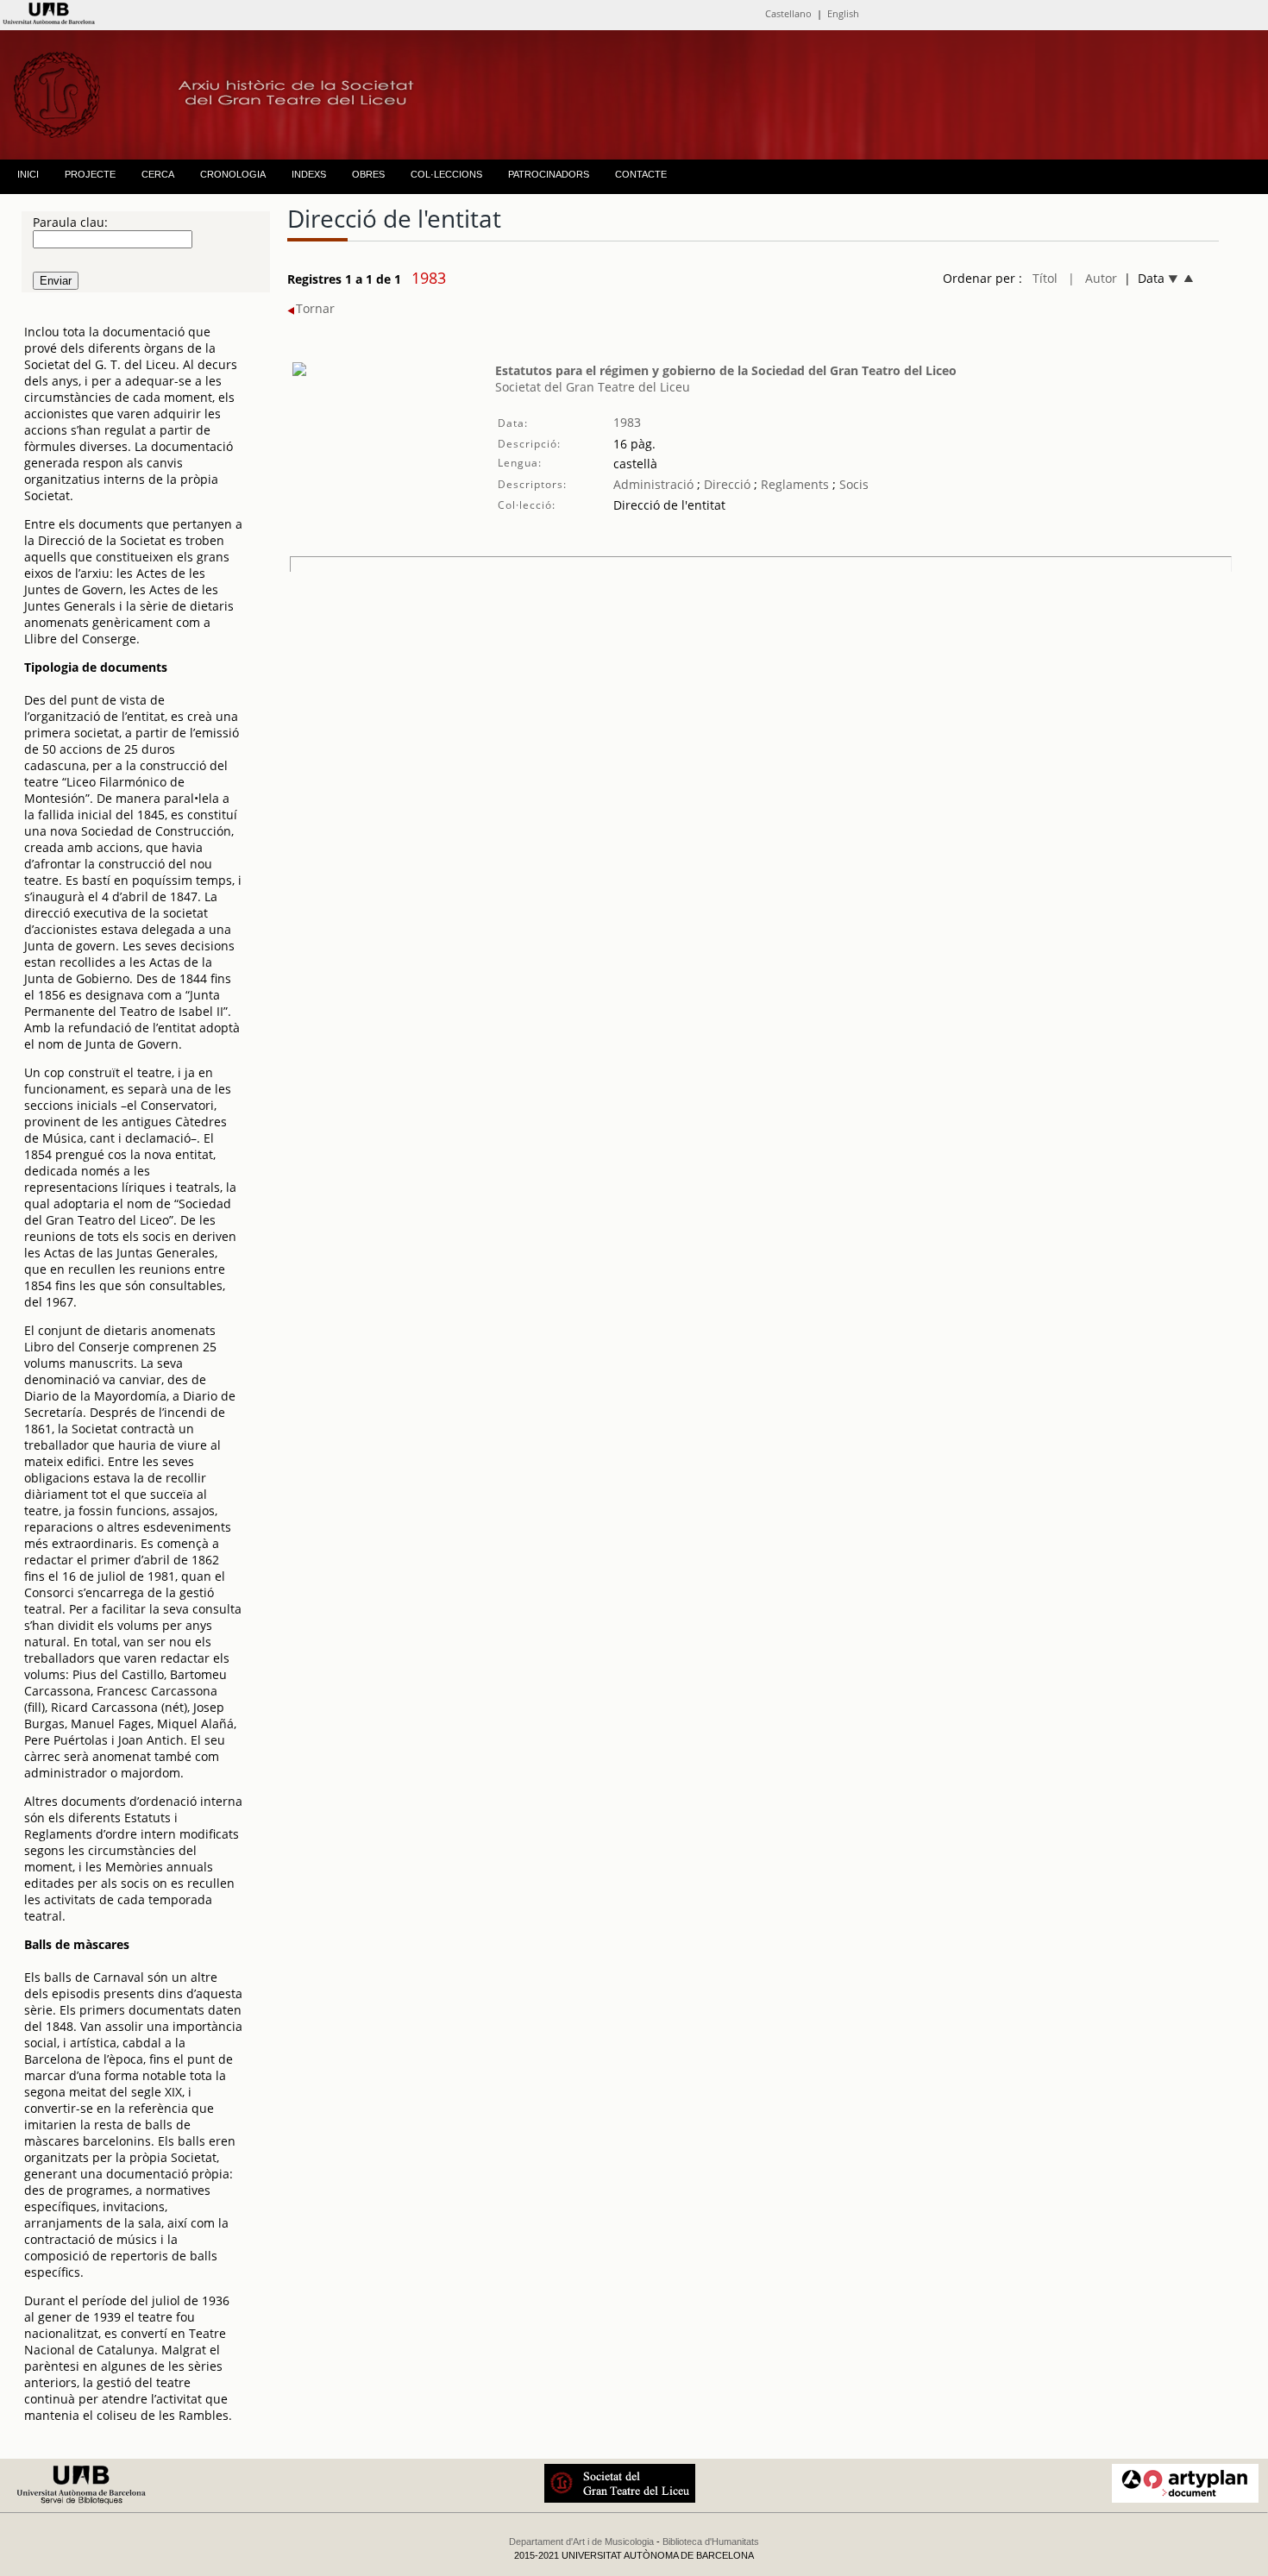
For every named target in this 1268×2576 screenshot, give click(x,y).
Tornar (315, 308)
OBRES (368, 174)
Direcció (725, 484)
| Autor (1092, 278)
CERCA (158, 174)
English (843, 13)
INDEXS (309, 174)
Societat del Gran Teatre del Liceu (593, 387)
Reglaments (795, 484)
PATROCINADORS (549, 174)
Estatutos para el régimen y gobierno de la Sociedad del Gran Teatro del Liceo (726, 370)
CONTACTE (641, 174)
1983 (627, 422)
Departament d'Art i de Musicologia (581, 2542)
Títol (1045, 278)
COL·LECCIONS (446, 174)
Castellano (788, 13)
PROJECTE (90, 174)
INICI (28, 174)
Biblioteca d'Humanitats (711, 2542)
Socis (852, 484)
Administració (653, 484)
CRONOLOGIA (233, 174)
